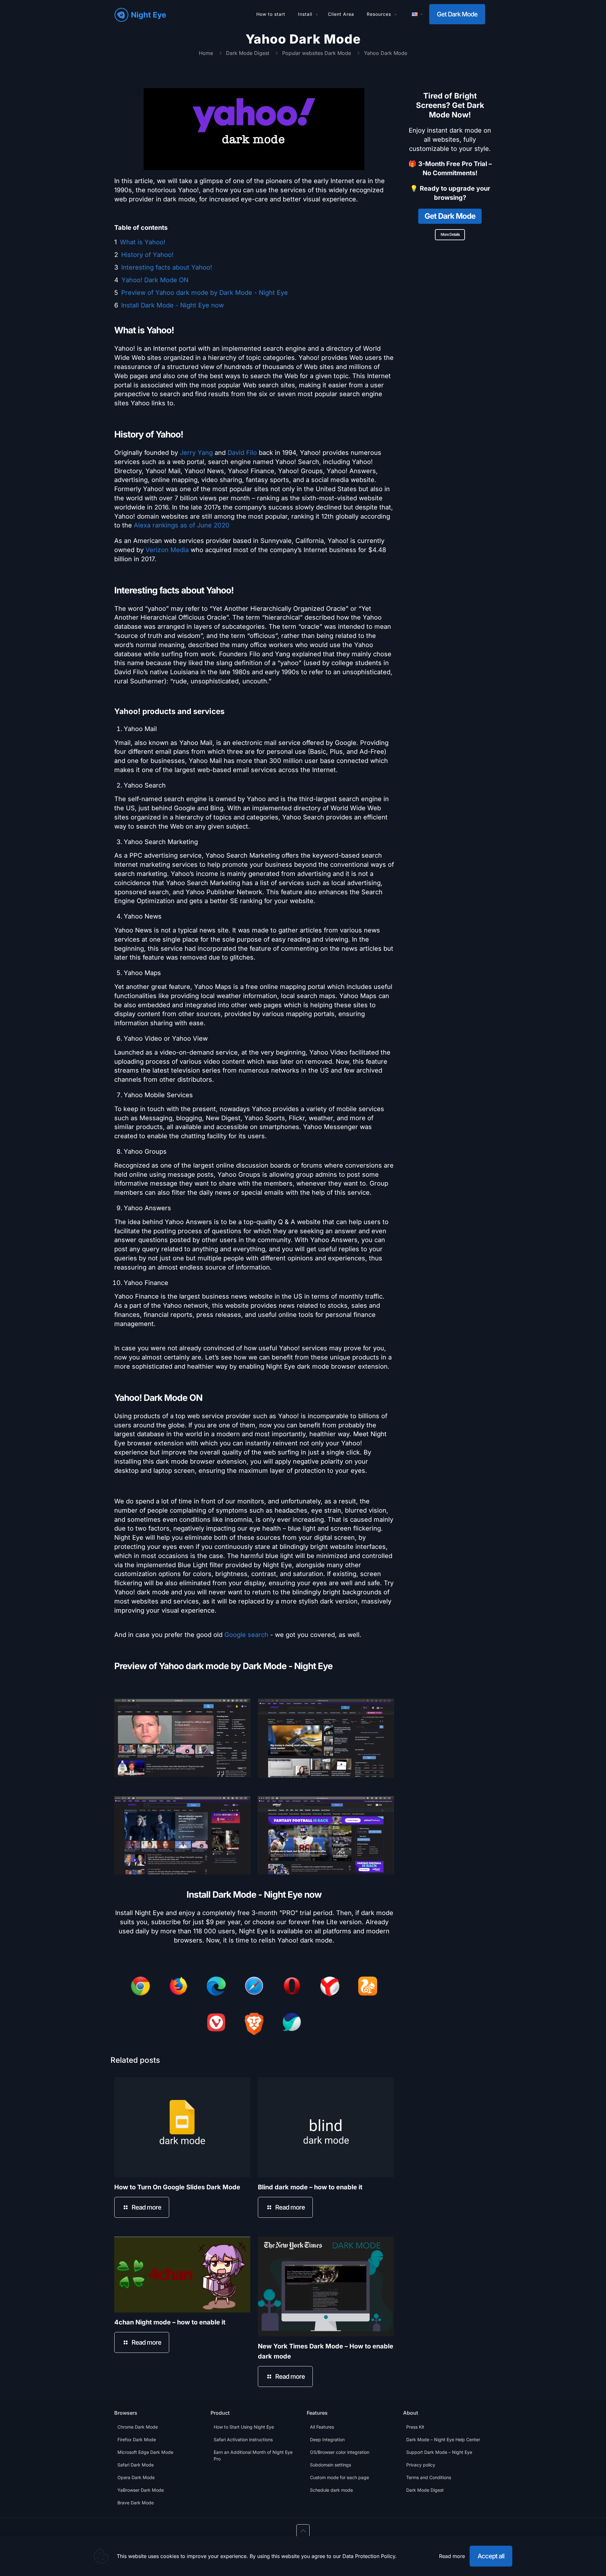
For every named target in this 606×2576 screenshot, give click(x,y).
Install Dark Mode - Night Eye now (172, 305)
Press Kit (415, 2427)
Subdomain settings (330, 2465)
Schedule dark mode (331, 2490)
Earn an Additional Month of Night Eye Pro (253, 2455)
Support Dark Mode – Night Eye (439, 2452)
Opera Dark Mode (136, 2477)
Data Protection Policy (369, 2556)
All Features (322, 2427)
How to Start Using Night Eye (244, 2427)
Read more (452, 2556)
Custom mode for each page (339, 2477)
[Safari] (254, 1987)
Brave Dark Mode (136, 2503)
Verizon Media (167, 550)
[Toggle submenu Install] (317, 14)
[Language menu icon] (417, 14)
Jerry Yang (196, 453)
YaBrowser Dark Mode (141, 2490)
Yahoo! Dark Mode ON (155, 280)
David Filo (242, 453)
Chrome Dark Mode (138, 2427)
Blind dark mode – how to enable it (310, 2187)
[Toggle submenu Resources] (396, 14)
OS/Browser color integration (340, 2452)
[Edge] (216, 1987)
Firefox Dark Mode (137, 2439)
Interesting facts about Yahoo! (167, 267)
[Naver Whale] (292, 2024)
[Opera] (292, 1987)
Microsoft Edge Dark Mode (145, 2452)
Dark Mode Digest (248, 53)
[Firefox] (178, 1987)
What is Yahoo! (143, 242)
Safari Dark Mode (136, 2465)
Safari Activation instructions (243, 2439)
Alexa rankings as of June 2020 (182, 525)
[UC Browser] (368, 1987)
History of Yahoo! (147, 255)
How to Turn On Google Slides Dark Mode (177, 2187)
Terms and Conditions (429, 2477)
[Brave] (254, 2025)
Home (206, 53)
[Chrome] (140, 1987)
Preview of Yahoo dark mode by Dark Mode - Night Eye (205, 293)
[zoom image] (241, 1701)
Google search (246, 1635)
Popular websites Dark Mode (317, 53)
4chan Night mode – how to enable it (170, 2322)
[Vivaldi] (216, 2024)
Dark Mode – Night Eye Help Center (443, 2439)
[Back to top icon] (303, 2531)
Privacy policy (421, 2465)
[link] (182, 1735)
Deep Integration (327, 2439)
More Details (450, 234)
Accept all (491, 2556)
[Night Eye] (140, 14)
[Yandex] (330, 1988)
